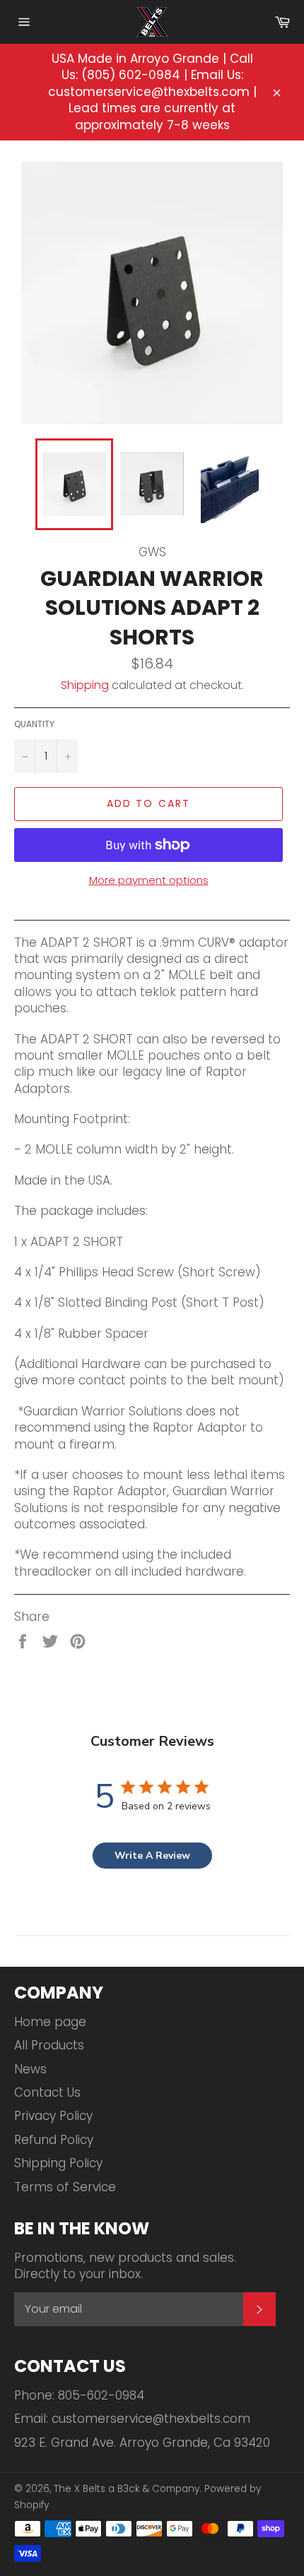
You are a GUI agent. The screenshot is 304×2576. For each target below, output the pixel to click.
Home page (50, 2022)
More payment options (149, 880)
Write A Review (152, 1856)
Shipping (85, 685)
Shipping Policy (58, 2163)
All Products (49, 2045)
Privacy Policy (53, 2116)
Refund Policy (54, 2140)
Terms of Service (65, 2187)
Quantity (34, 724)
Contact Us (47, 2092)
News (30, 2069)
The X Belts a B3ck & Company (127, 2489)
